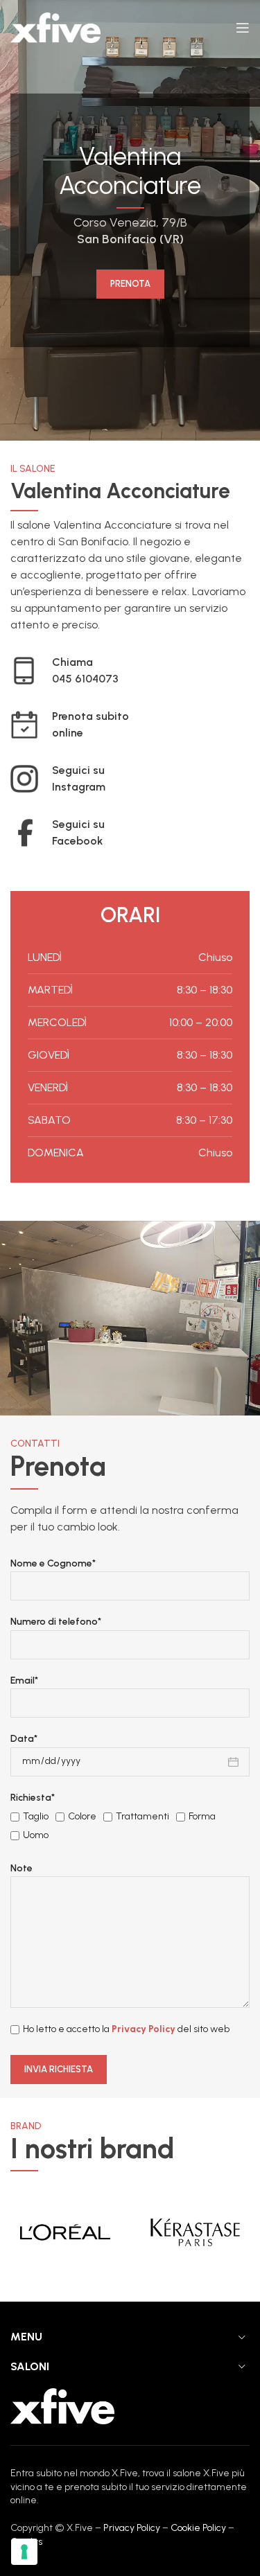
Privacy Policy (144, 2029)
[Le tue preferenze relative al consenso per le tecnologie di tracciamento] (24, 2552)
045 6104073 (85, 679)
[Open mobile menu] (243, 28)
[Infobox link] (125, 725)
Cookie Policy (198, 2528)
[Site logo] (55, 27)
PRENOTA (130, 284)
